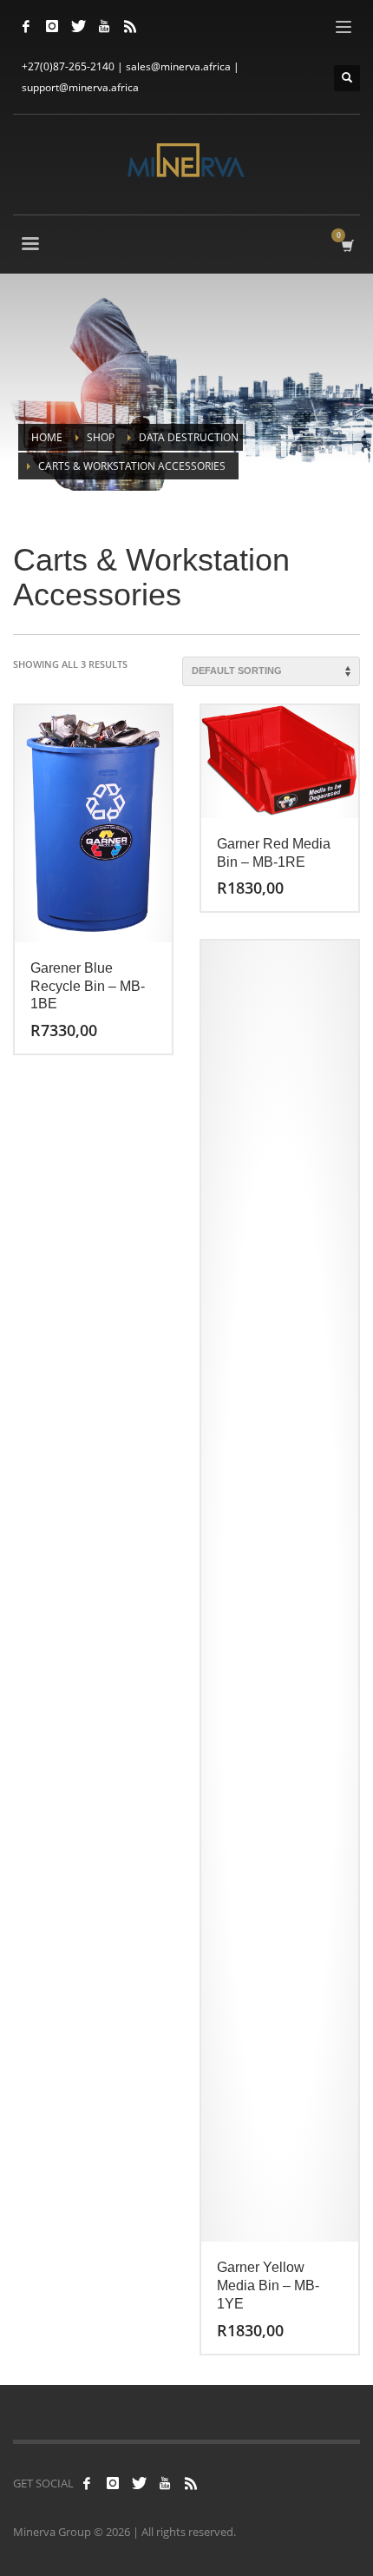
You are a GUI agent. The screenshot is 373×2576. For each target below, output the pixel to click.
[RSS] (130, 26)
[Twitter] (78, 26)
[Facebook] (26, 26)
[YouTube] (104, 26)
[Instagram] (52, 26)
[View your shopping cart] (347, 245)
